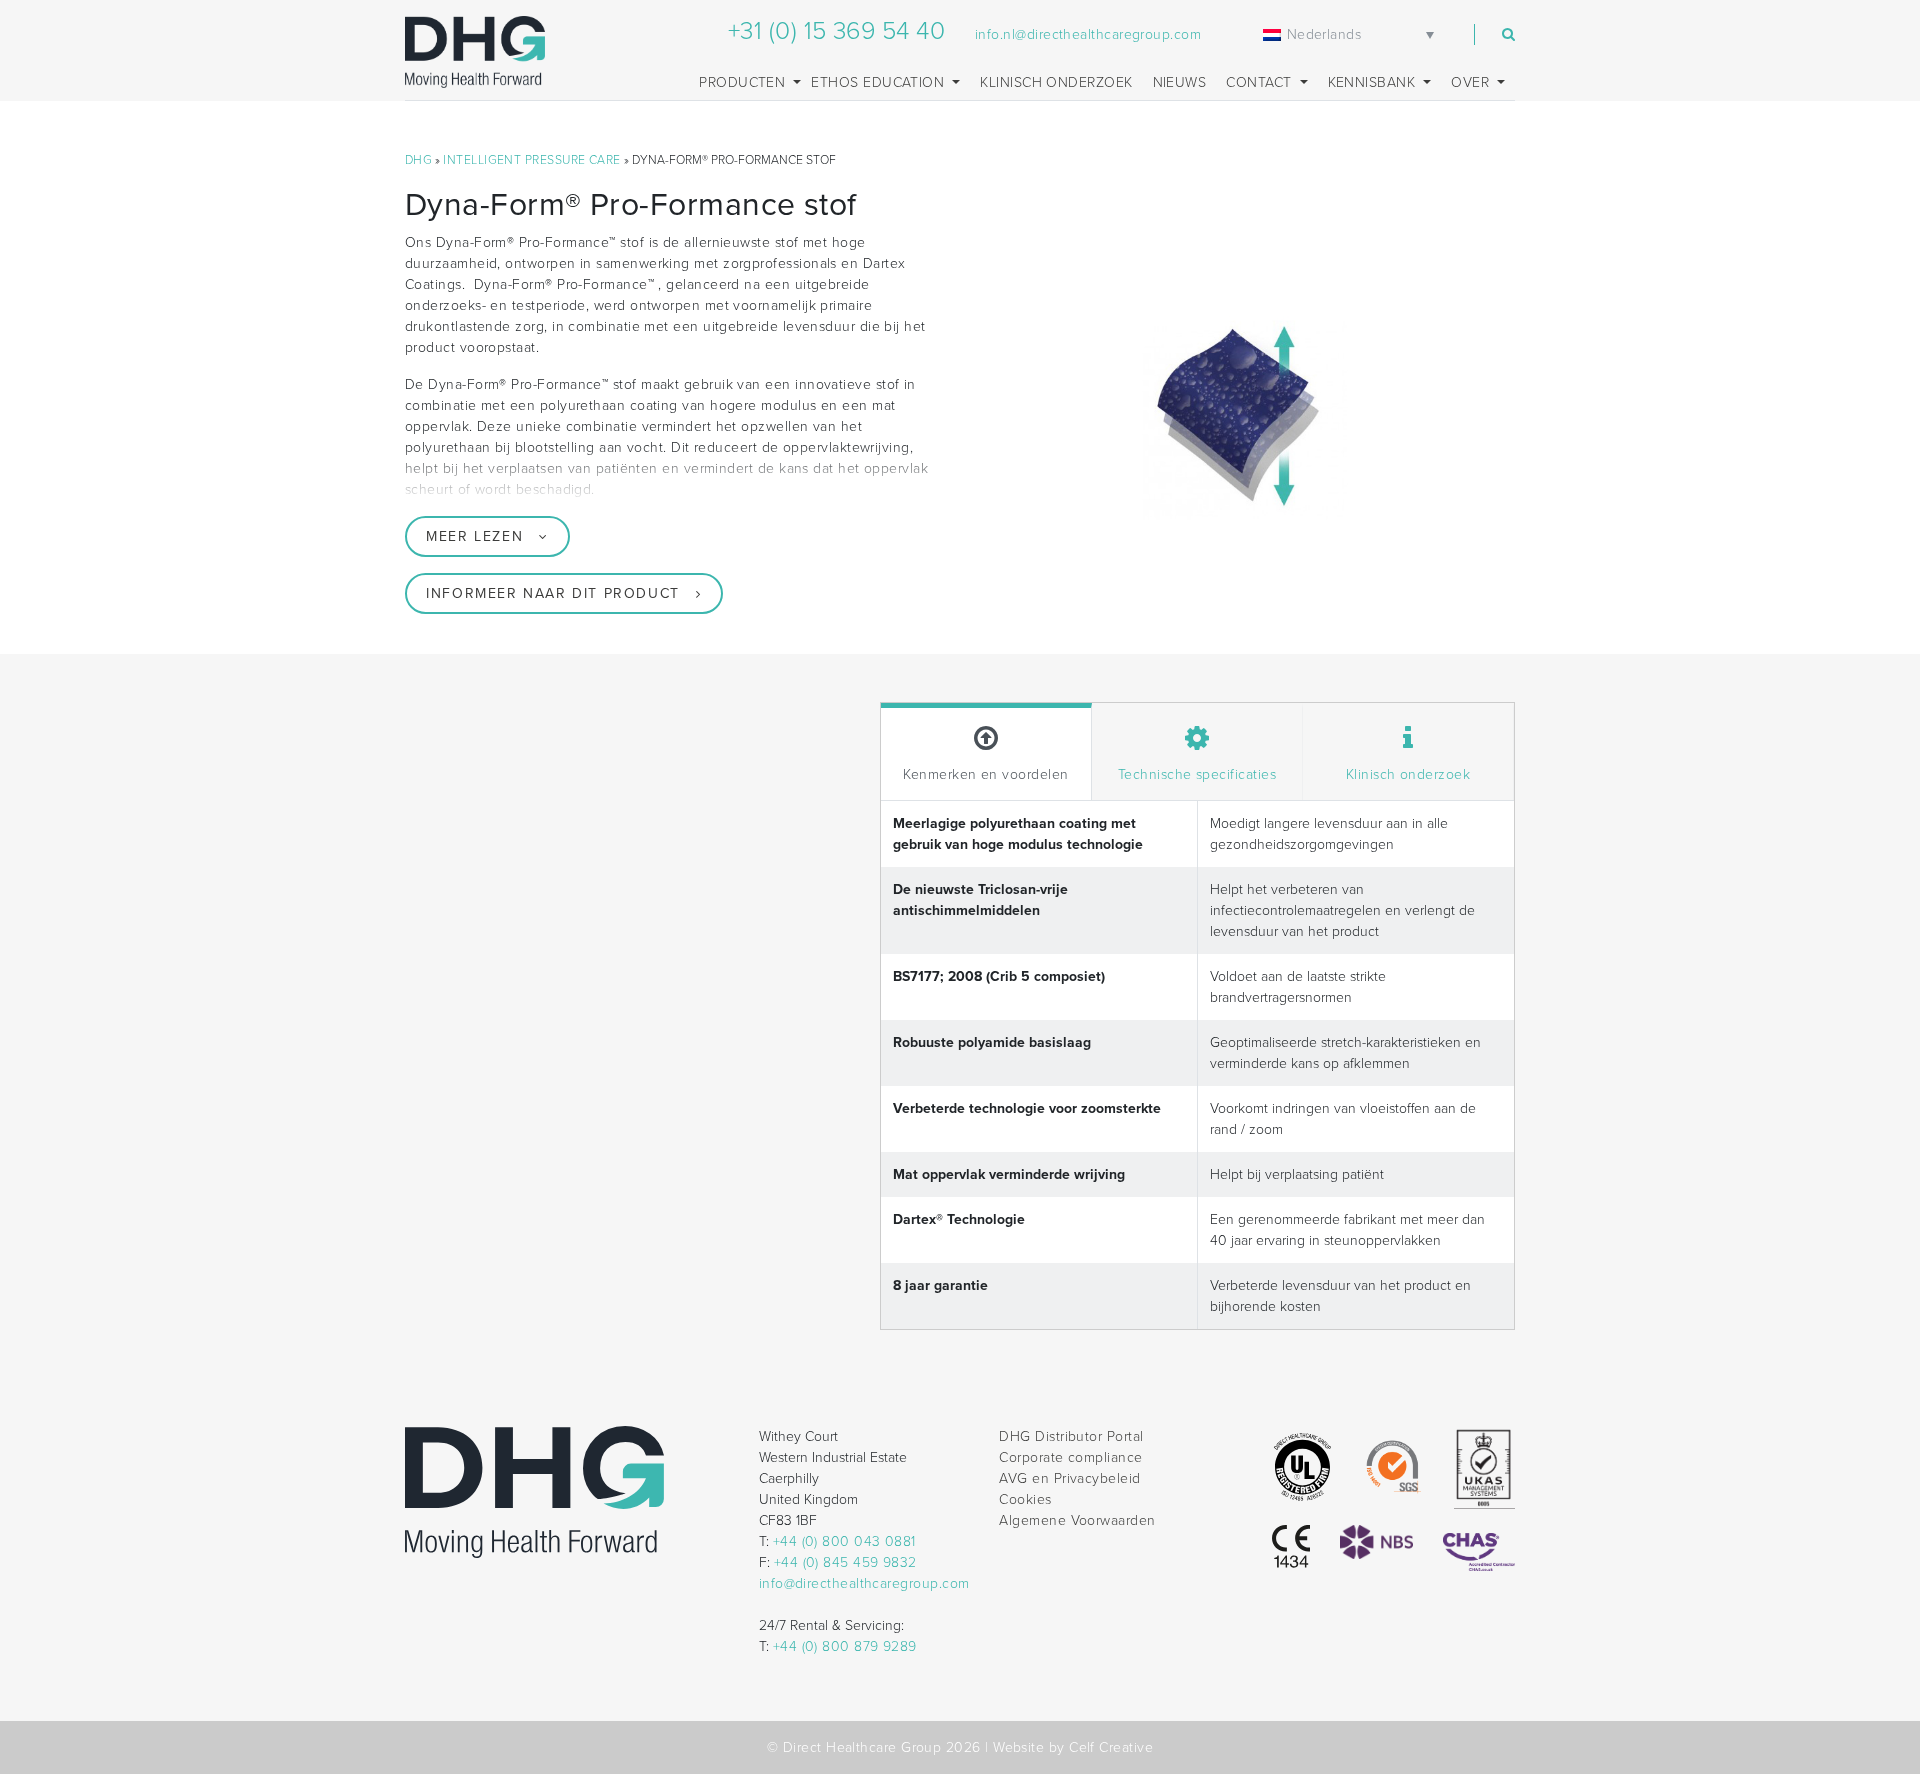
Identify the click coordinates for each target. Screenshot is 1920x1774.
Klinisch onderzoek (1056, 82)
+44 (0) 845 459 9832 (845, 1562)
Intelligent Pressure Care (531, 160)
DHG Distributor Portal (1071, 1436)
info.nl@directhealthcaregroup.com (1088, 34)
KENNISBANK (1374, 82)
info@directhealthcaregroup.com (864, 1583)
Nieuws (1180, 82)
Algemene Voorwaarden (1077, 1520)
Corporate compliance (1070, 1457)
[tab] (986, 751)
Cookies (1025, 1499)
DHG (418, 160)
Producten (744, 82)
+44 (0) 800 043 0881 (844, 1541)
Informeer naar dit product (553, 593)
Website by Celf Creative (1073, 1747)
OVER (1472, 82)
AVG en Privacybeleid (1069, 1478)
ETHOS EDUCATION (879, 82)
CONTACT (1261, 82)
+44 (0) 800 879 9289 (845, 1646)
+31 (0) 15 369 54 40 (836, 31)
